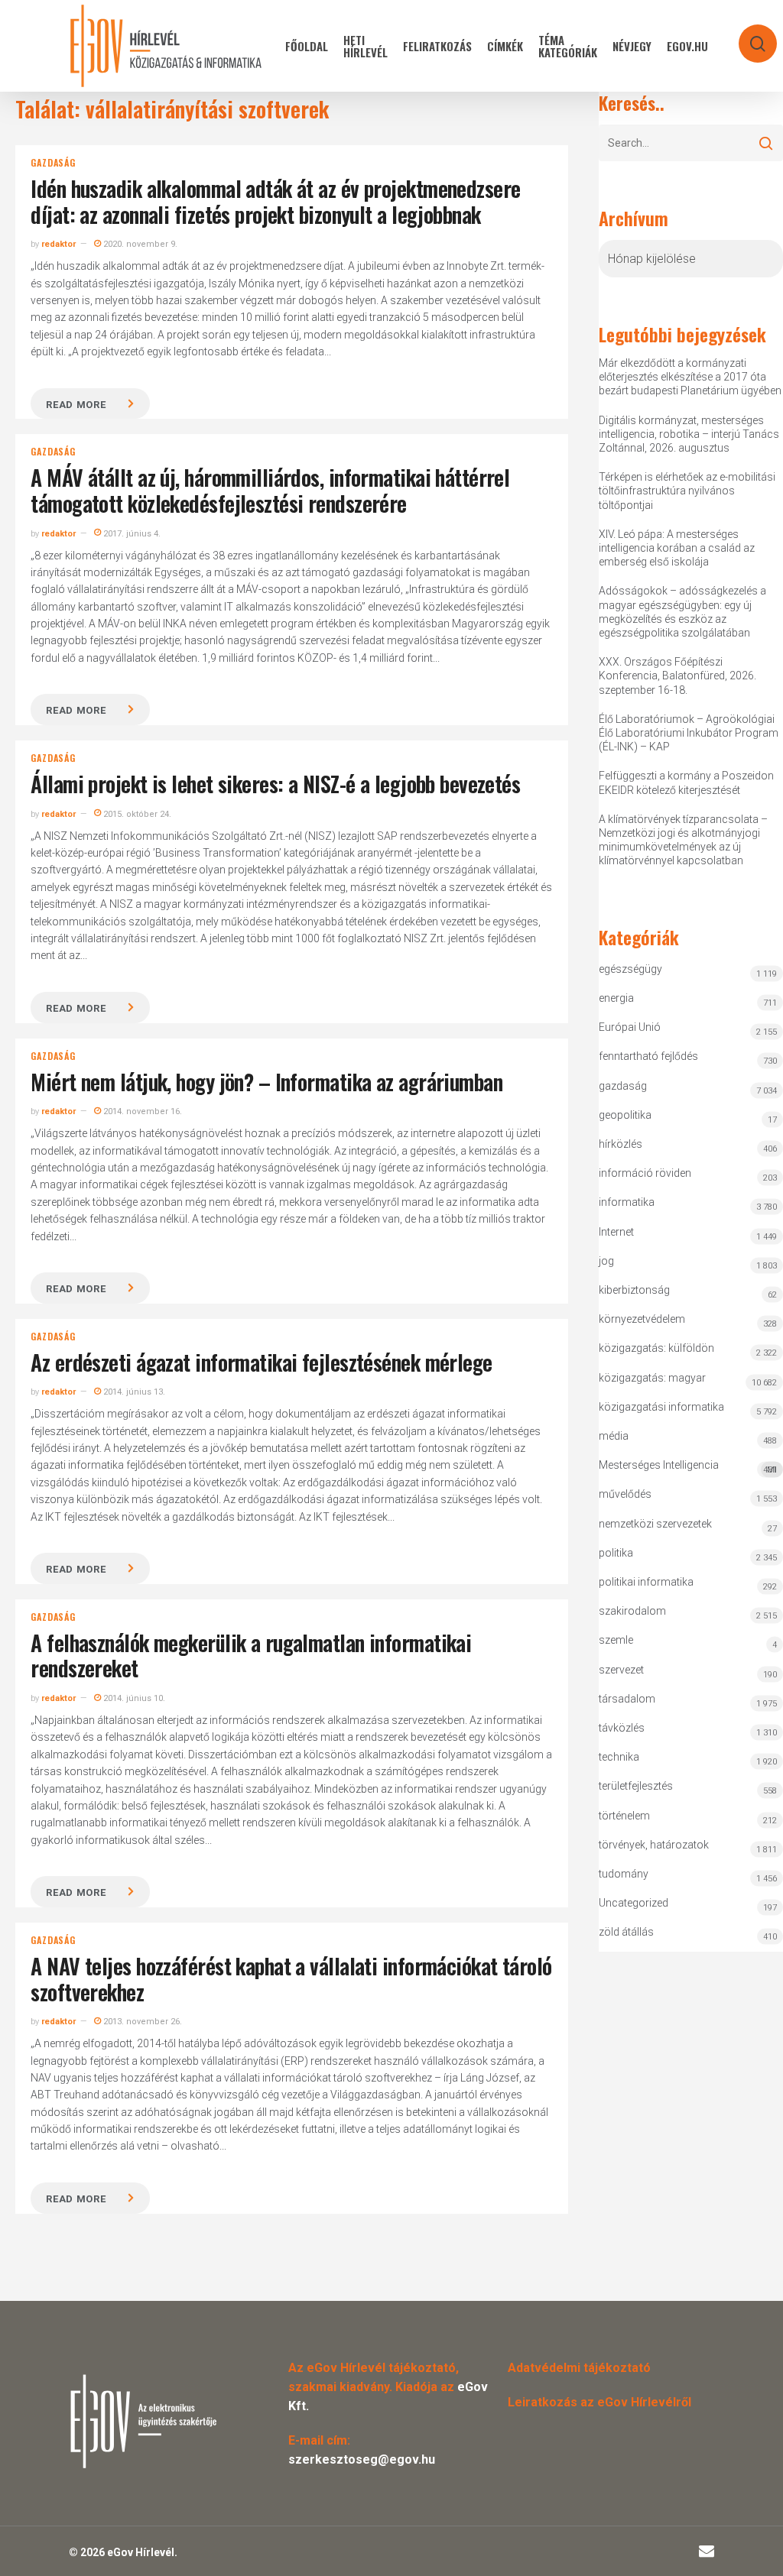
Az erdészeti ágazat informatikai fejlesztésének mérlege (261, 1362)
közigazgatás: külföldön (656, 1348)
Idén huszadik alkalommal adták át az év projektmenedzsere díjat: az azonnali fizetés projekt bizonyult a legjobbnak (275, 201)
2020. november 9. (139, 244)
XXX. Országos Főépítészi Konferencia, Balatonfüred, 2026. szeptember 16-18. (677, 676)
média (614, 1436)
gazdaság (53, 163)
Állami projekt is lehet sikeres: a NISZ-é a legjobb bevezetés (275, 784)
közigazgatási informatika (661, 1407)
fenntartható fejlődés (648, 1056)
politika (616, 1553)
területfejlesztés (636, 1786)
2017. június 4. (131, 534)
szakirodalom (632, 1611)
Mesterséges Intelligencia (687, 1467)
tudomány (624, 1874)
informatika (627, 1202)
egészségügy (630, 969)
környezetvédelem (642, 1319)
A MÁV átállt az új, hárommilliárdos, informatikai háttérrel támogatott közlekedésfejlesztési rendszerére (270, 490)
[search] (748, 36)
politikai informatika (646, 1582)
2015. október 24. (136, 814)
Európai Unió (630, 1027)
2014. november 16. (141, 1111)
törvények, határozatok (654, 1845)
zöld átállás (626, 1932)
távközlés (622, 1728)
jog (606, 1261)
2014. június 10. (133, 1698)
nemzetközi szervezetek (655, 1524)
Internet (616, 1232)
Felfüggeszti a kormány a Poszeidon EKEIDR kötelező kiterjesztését (686, 783)
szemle (616, 1640)
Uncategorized (634, 1903)
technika (619, 1757)
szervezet (621, 1670)
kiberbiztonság (634, 1290)
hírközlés (621, 1144)
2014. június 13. (133, 1392)
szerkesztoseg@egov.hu (362, 2459)
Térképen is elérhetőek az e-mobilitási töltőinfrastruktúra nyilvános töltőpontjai (687, 491)
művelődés (625, 1494)
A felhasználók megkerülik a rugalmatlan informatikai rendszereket (251, 1656)
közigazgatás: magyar (652, 1378)
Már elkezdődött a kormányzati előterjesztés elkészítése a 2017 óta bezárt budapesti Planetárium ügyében (690, 377)
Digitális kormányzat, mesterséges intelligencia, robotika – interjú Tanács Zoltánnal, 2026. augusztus (689, 434)
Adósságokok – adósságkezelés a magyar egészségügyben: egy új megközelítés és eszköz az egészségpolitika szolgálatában (682, 612)
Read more (76, 405)
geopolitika (625, 1115)
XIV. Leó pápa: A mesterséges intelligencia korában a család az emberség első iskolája (677, 548)
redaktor (58, 244)
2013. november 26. (141, 2022)
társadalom (627, 1699)
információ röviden (645, 1173)
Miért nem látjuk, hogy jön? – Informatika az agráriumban (266, 1082)
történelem (624, 1816)
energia (616, 998)
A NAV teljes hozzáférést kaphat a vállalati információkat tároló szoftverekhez (291, 1979)
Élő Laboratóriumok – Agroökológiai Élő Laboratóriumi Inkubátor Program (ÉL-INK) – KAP (689, 733)
